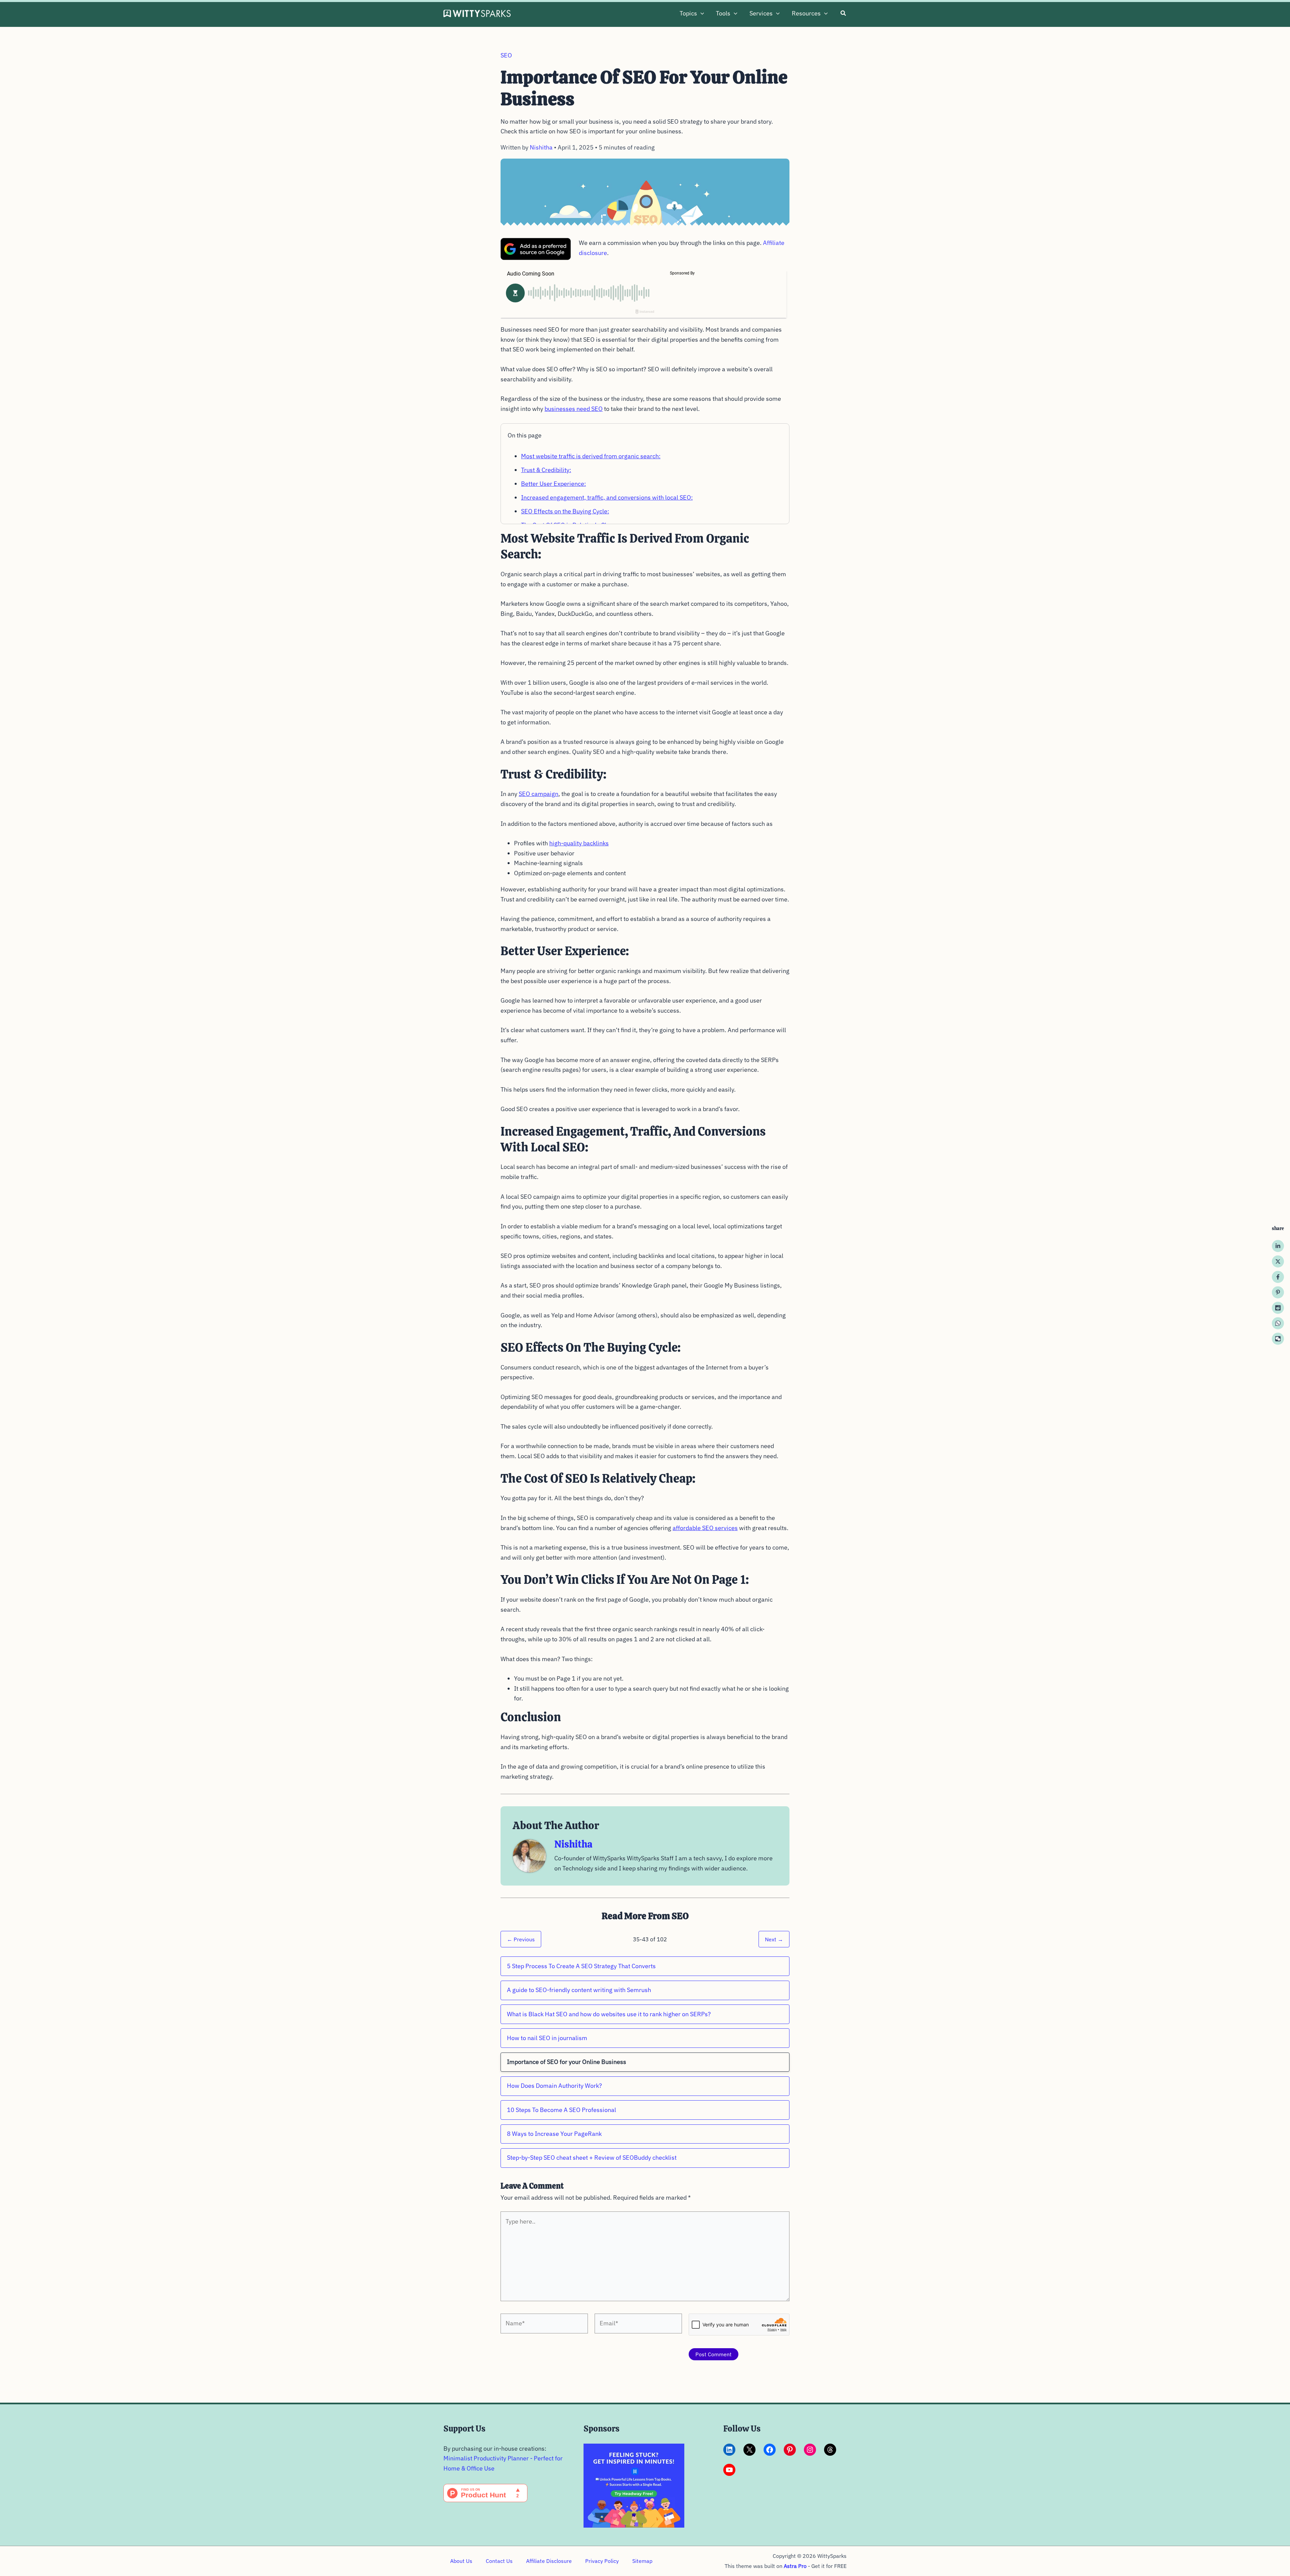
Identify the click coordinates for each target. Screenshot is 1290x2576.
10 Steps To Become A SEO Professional (562, 2110)
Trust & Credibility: (546, 470)
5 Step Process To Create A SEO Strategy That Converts (581, 1966)
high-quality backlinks (579, 843)
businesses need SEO (574, 409)
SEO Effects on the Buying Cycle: (565, 511)
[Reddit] (1278, 1308)
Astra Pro (795, 2566)
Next (774, 1939)
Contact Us (499, 2561)
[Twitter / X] (1278, 1261)
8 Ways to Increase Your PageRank (554, 2134)
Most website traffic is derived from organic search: (591, 456)
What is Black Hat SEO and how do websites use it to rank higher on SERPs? (609, 2014)
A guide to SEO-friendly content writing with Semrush (579, 1990)
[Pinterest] (1278, 1292)
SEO (506, 55)
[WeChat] (1278, 1339)
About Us (461, 2561)
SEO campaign (539, 794)
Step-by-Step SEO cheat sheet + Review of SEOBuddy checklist (592, 2158)
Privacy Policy (602, 2561)
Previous (521, 1939)
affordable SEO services (705, 1528)
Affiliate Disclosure (549, 2561)
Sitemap (642, 2561)
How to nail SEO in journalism (547, 2038)
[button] (701, 13)
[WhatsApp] (1278, 1323)
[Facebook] (1278, 1277)
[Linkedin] (1278, 1246)
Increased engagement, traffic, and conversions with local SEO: (607, 497)
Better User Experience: (553, 484)
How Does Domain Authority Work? (554, 2086)
